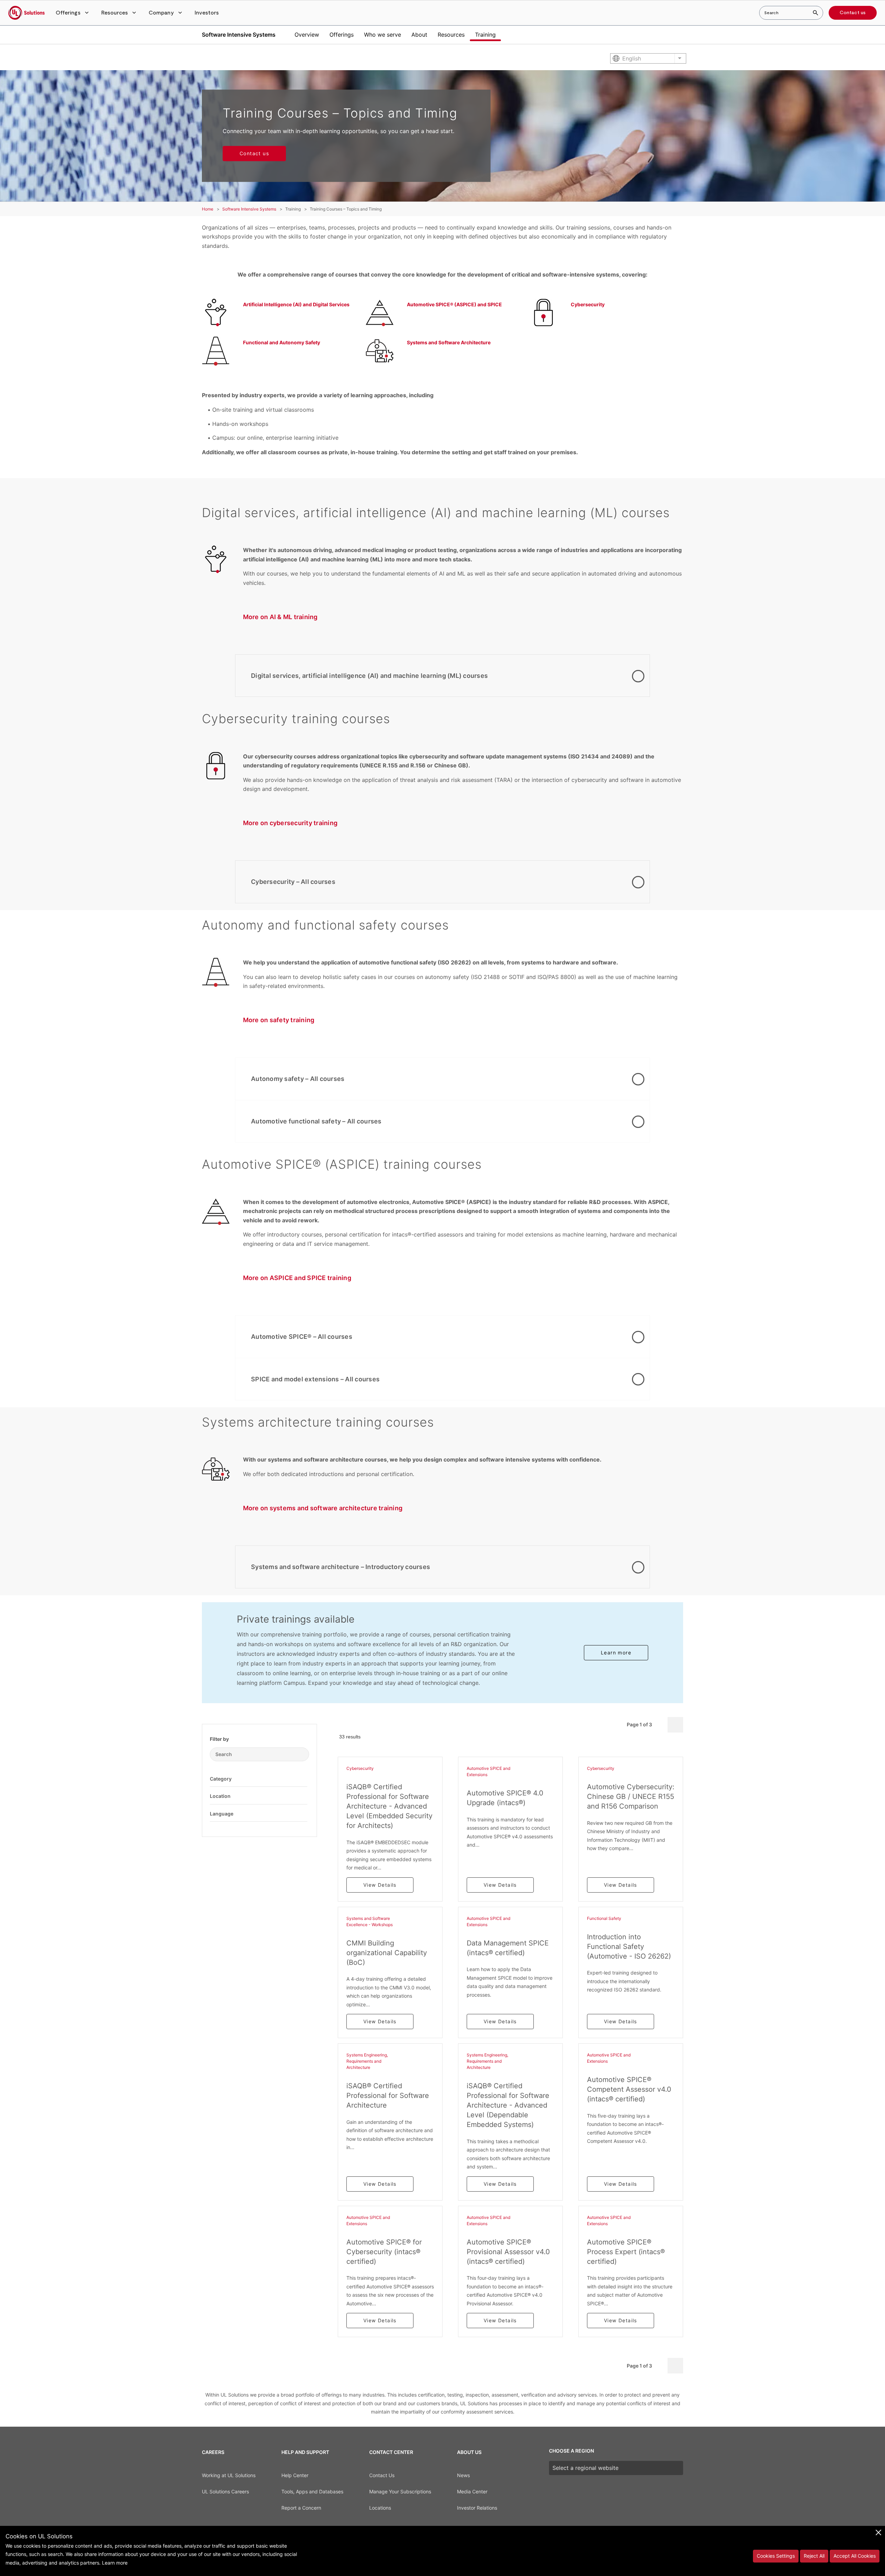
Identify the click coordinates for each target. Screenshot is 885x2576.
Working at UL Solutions (229, 2475)
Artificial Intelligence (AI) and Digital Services (296, 304)
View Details (380, 1885)
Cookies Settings (776, 2556)
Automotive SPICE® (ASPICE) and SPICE (454, 304)
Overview (307, 35)
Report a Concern (301, 2508)
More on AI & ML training (280, 617)
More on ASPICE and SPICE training (297, 1278)
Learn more (616, 1653)
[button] (73, 13)
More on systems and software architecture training (323, 1508)
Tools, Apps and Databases (312, 2491)
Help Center (295, 2475)
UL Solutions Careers (225, 2491)
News (463, 2475)
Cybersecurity (588, 304)
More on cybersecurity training (290, 823)
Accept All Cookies (855, 2556)
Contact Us (382, 2475)
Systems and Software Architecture (449, 342)
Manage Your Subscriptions (400, 2491)
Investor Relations (477, 2508)
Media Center (472, 2491)
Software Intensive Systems (239, 35)
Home (208, 209)
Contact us (853, 13)
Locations (380, 2508)
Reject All (814, 2556)
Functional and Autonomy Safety (282, 342)
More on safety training (279, 1020)
